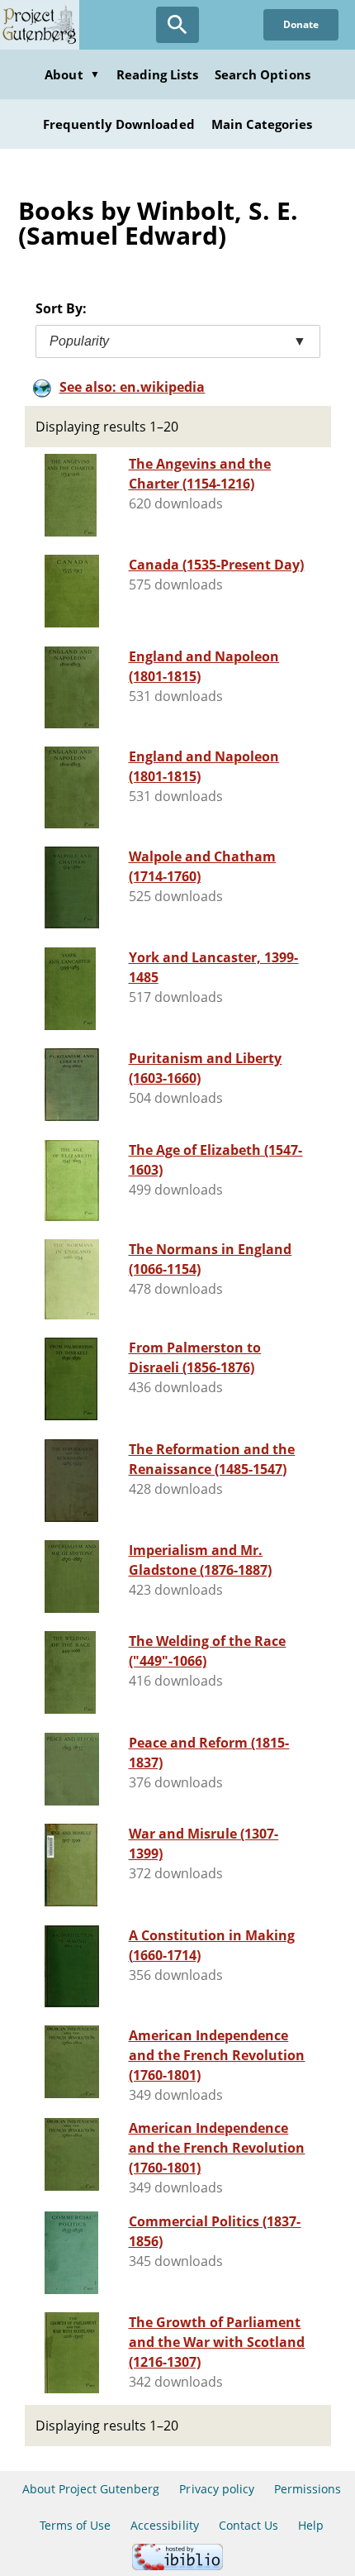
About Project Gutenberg (91, 2489)
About (72, 74)
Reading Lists (158, 74)
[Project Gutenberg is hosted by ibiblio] (177, 2566)
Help (311, 2525)
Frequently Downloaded (119, 124)
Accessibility (165, 2525)
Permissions (308, 2489)
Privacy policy (217, 2489)
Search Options (263, 74)
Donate (301, 24)
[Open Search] (177, 25)
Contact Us (248, 2525)
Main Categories (262, 124)
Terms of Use (75, 2525)
